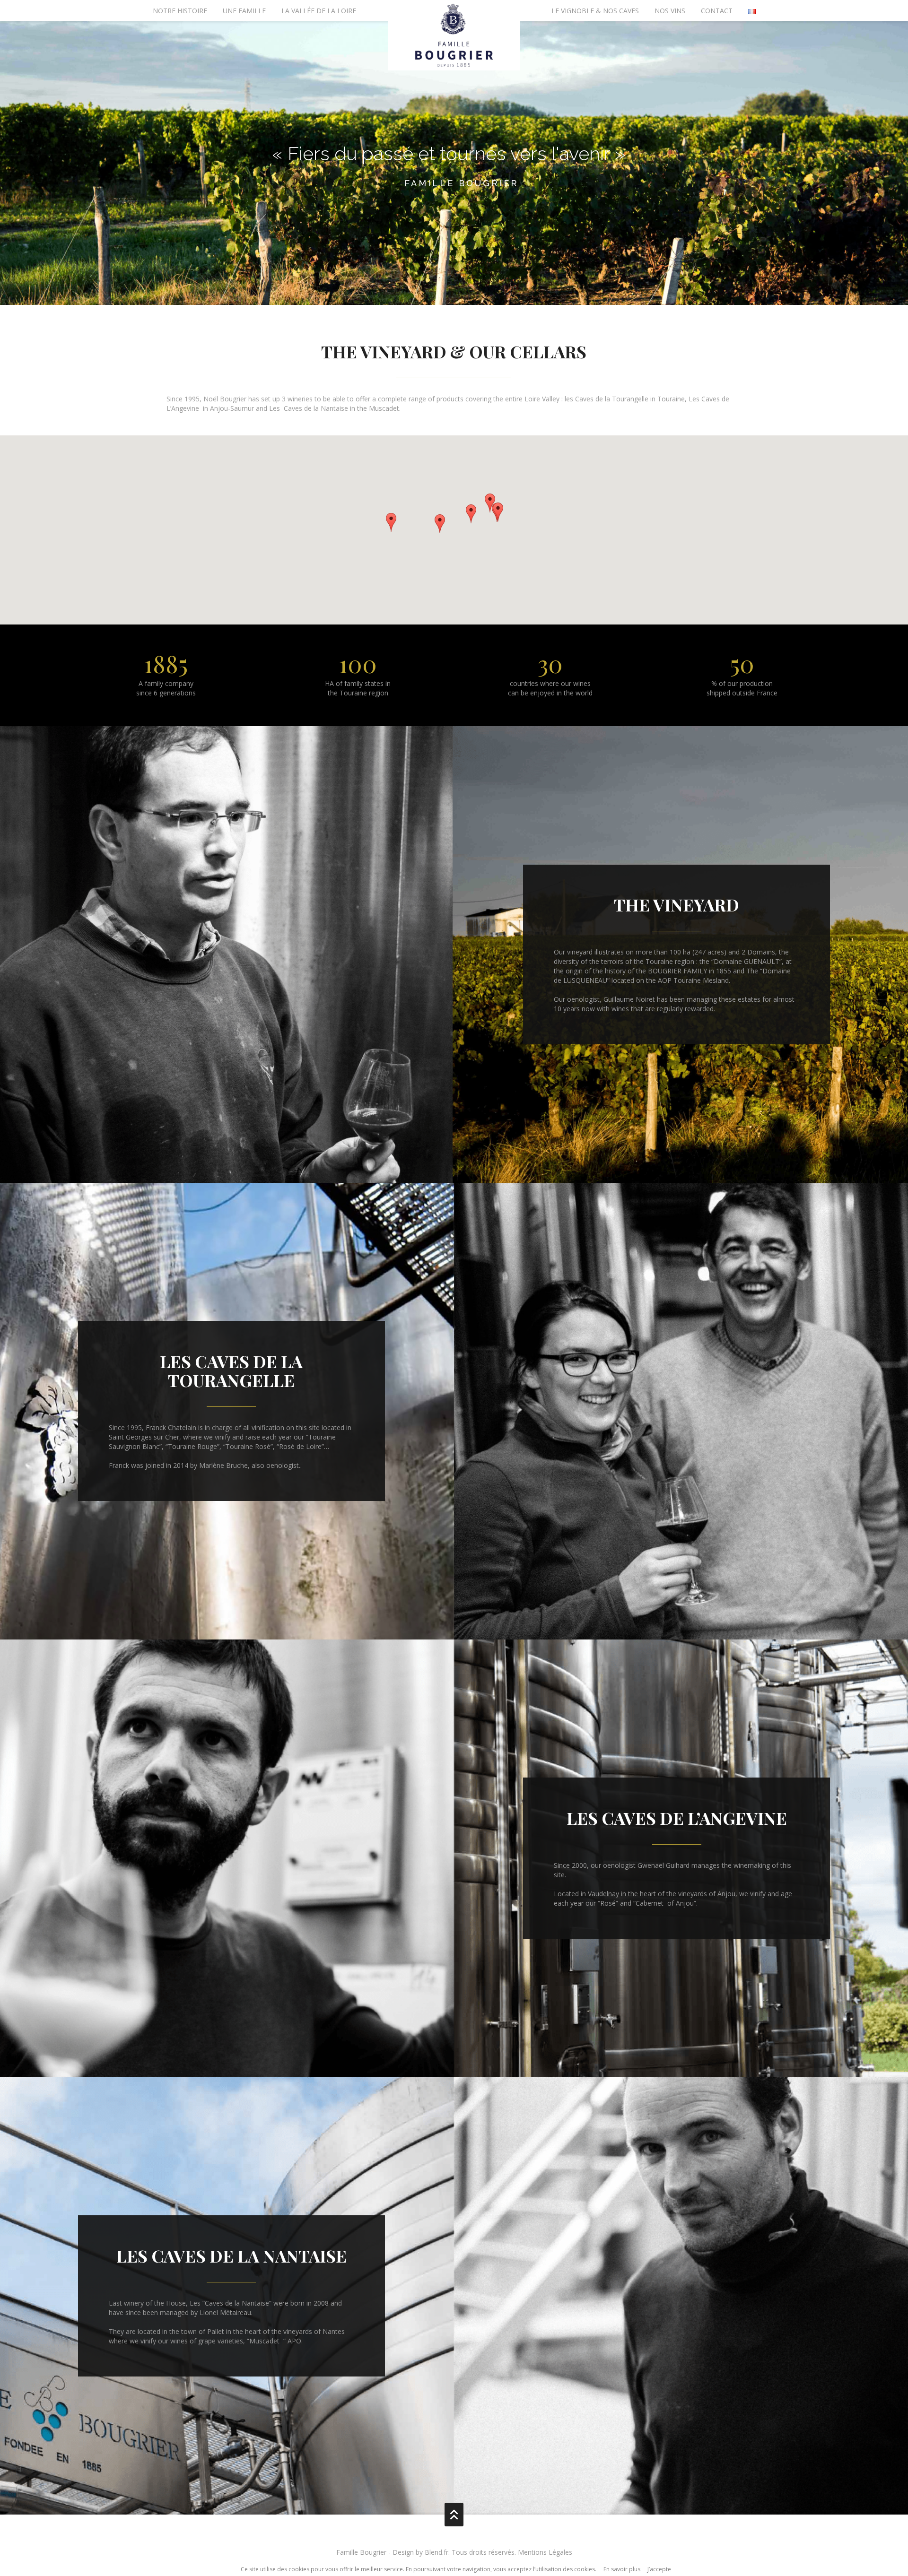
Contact (717, 11)
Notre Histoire (180, 11)
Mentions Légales (545, 2552)
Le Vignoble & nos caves (595, 11)
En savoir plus (622, 2569)
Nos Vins (670, 11)
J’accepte (659, 2569)
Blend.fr (437, 2552)
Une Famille (244, 11)
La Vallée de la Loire (319, 11)
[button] (440, 524)
